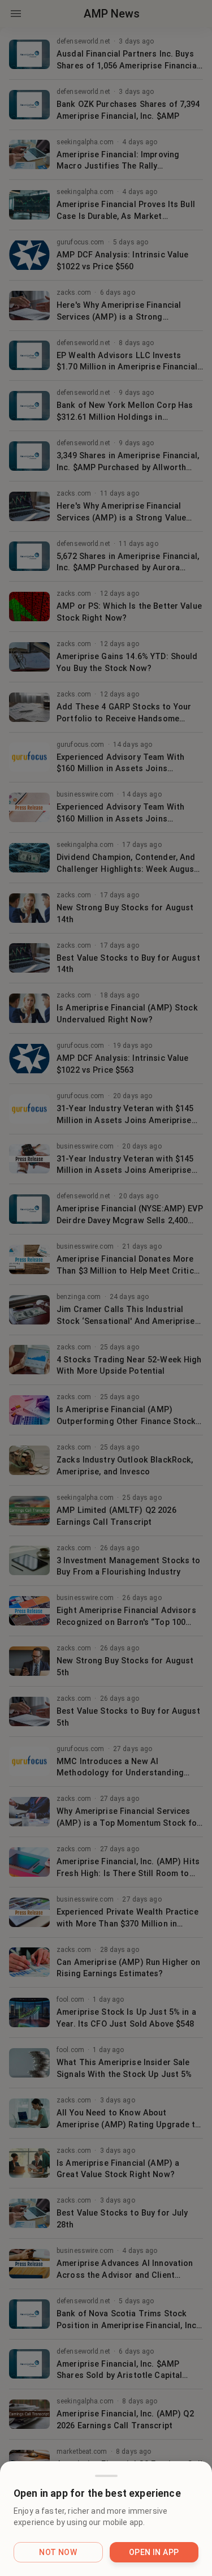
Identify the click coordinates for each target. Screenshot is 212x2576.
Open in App (154, 2552)
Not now (58, 2552)
